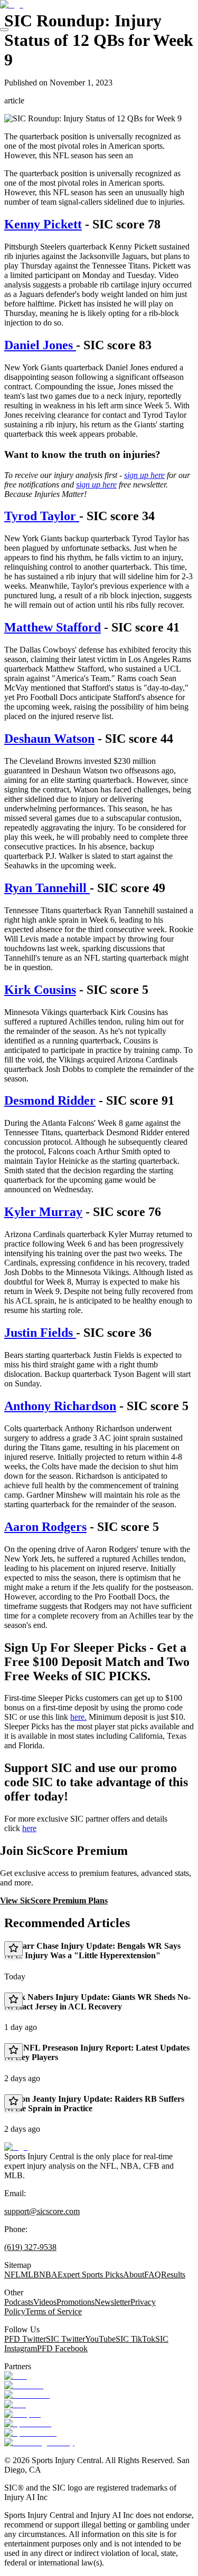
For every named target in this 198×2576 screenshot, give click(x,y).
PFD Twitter (25, 2339)
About (134, 2275)
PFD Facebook (62, 2348)
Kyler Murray (43, 1212)
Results (173, 2275)
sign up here (144, 475)
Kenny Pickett (43, 224)
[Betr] (16, 2376)
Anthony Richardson (60, 1406)
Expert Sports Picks (90, 2275)
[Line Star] (24, 2385)
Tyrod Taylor (42, 516)
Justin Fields (40, 1333)
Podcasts (19, 2302)
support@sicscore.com (42, 2211)
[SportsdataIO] (30, 2433)
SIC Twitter (65, 2339)
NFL (12, 2275)
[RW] (15, 2404)
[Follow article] (13, 1949)
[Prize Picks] (27, 2395)
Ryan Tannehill (47, 888)
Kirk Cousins (40, 990)
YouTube (100, 2339)
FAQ (153, 2275)
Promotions (76, 2302)
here (29, 1828)
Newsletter (112, 2302)
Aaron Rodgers (45, 1527)
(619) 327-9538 (30, 2247)
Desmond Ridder (50, 1100)
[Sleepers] (22, 2414)
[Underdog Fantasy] (39, 2442)
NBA (48, 2275)
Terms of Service (54, 2311)
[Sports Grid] (28, 2423)
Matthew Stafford (53, 627)
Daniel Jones (40, 345)
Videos (45, 2302)
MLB (30, 2275)
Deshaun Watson (49, 739)
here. (78, 1717)
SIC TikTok (135, 2339)
